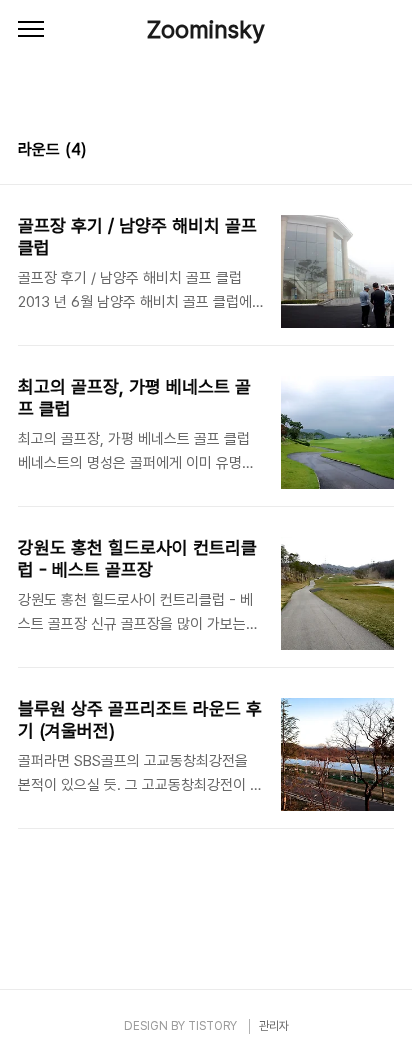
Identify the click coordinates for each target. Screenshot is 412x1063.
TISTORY (212, 1026)
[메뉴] (31, 30)
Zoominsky (206, 29)
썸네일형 (354, 152)
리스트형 (382, 152)
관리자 (274, 1026)
